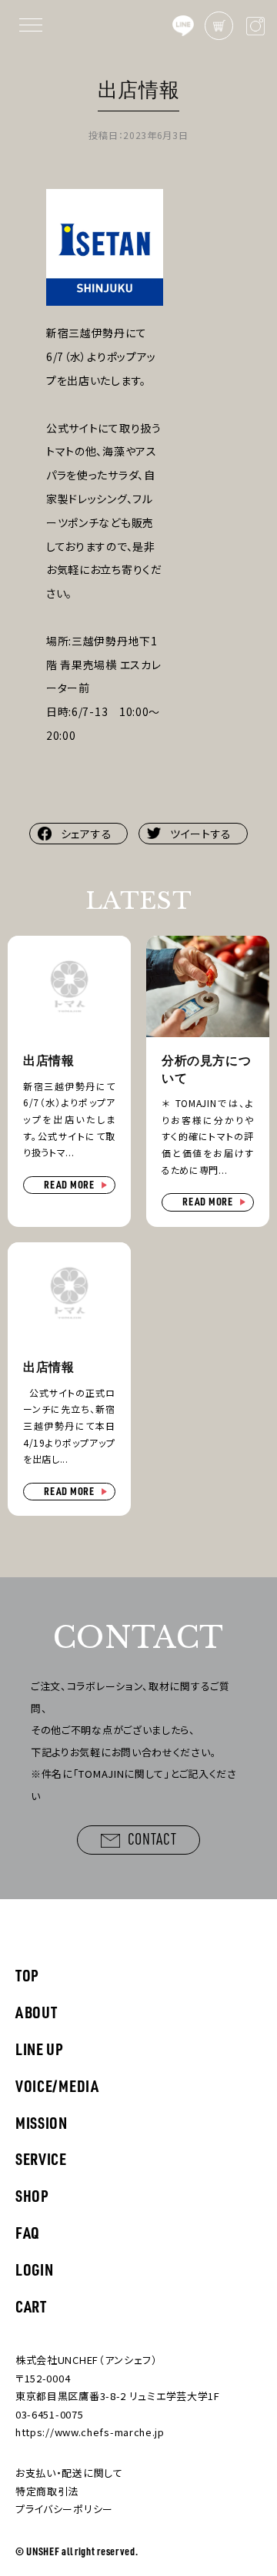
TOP (27, 1975)
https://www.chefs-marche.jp (90, 2432)
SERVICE (41, 2158)
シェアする (87, 834)
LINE (183, 26)
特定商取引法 (47, 2491)
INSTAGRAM (255, 26)
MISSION (42, 2122)
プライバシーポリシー (64, 2509)
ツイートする (201, 834)
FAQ (28, 2232)
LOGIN (35, 2269)
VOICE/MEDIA (57, 2085)
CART (219, 26)
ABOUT (37, 2012)
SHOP (32, 2195)
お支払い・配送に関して (69, 2473)
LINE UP (40, 2049)
